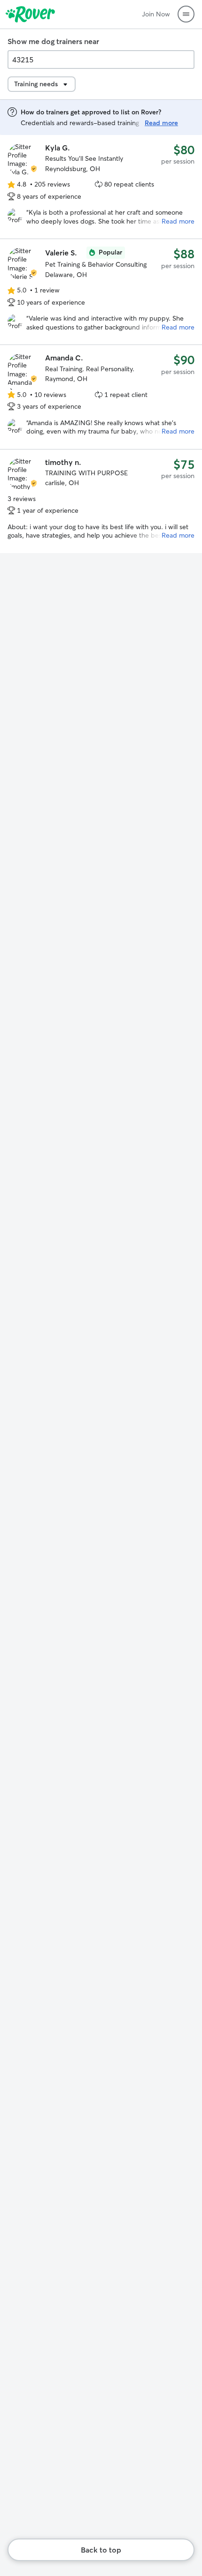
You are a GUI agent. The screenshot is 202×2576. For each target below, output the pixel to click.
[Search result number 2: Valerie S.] (101, 292)
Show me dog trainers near (53, 41)
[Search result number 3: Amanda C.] (101, 397)
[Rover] (30, 14)
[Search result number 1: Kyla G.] (101, 187)
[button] (186, 14)
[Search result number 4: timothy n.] (101, 501)
